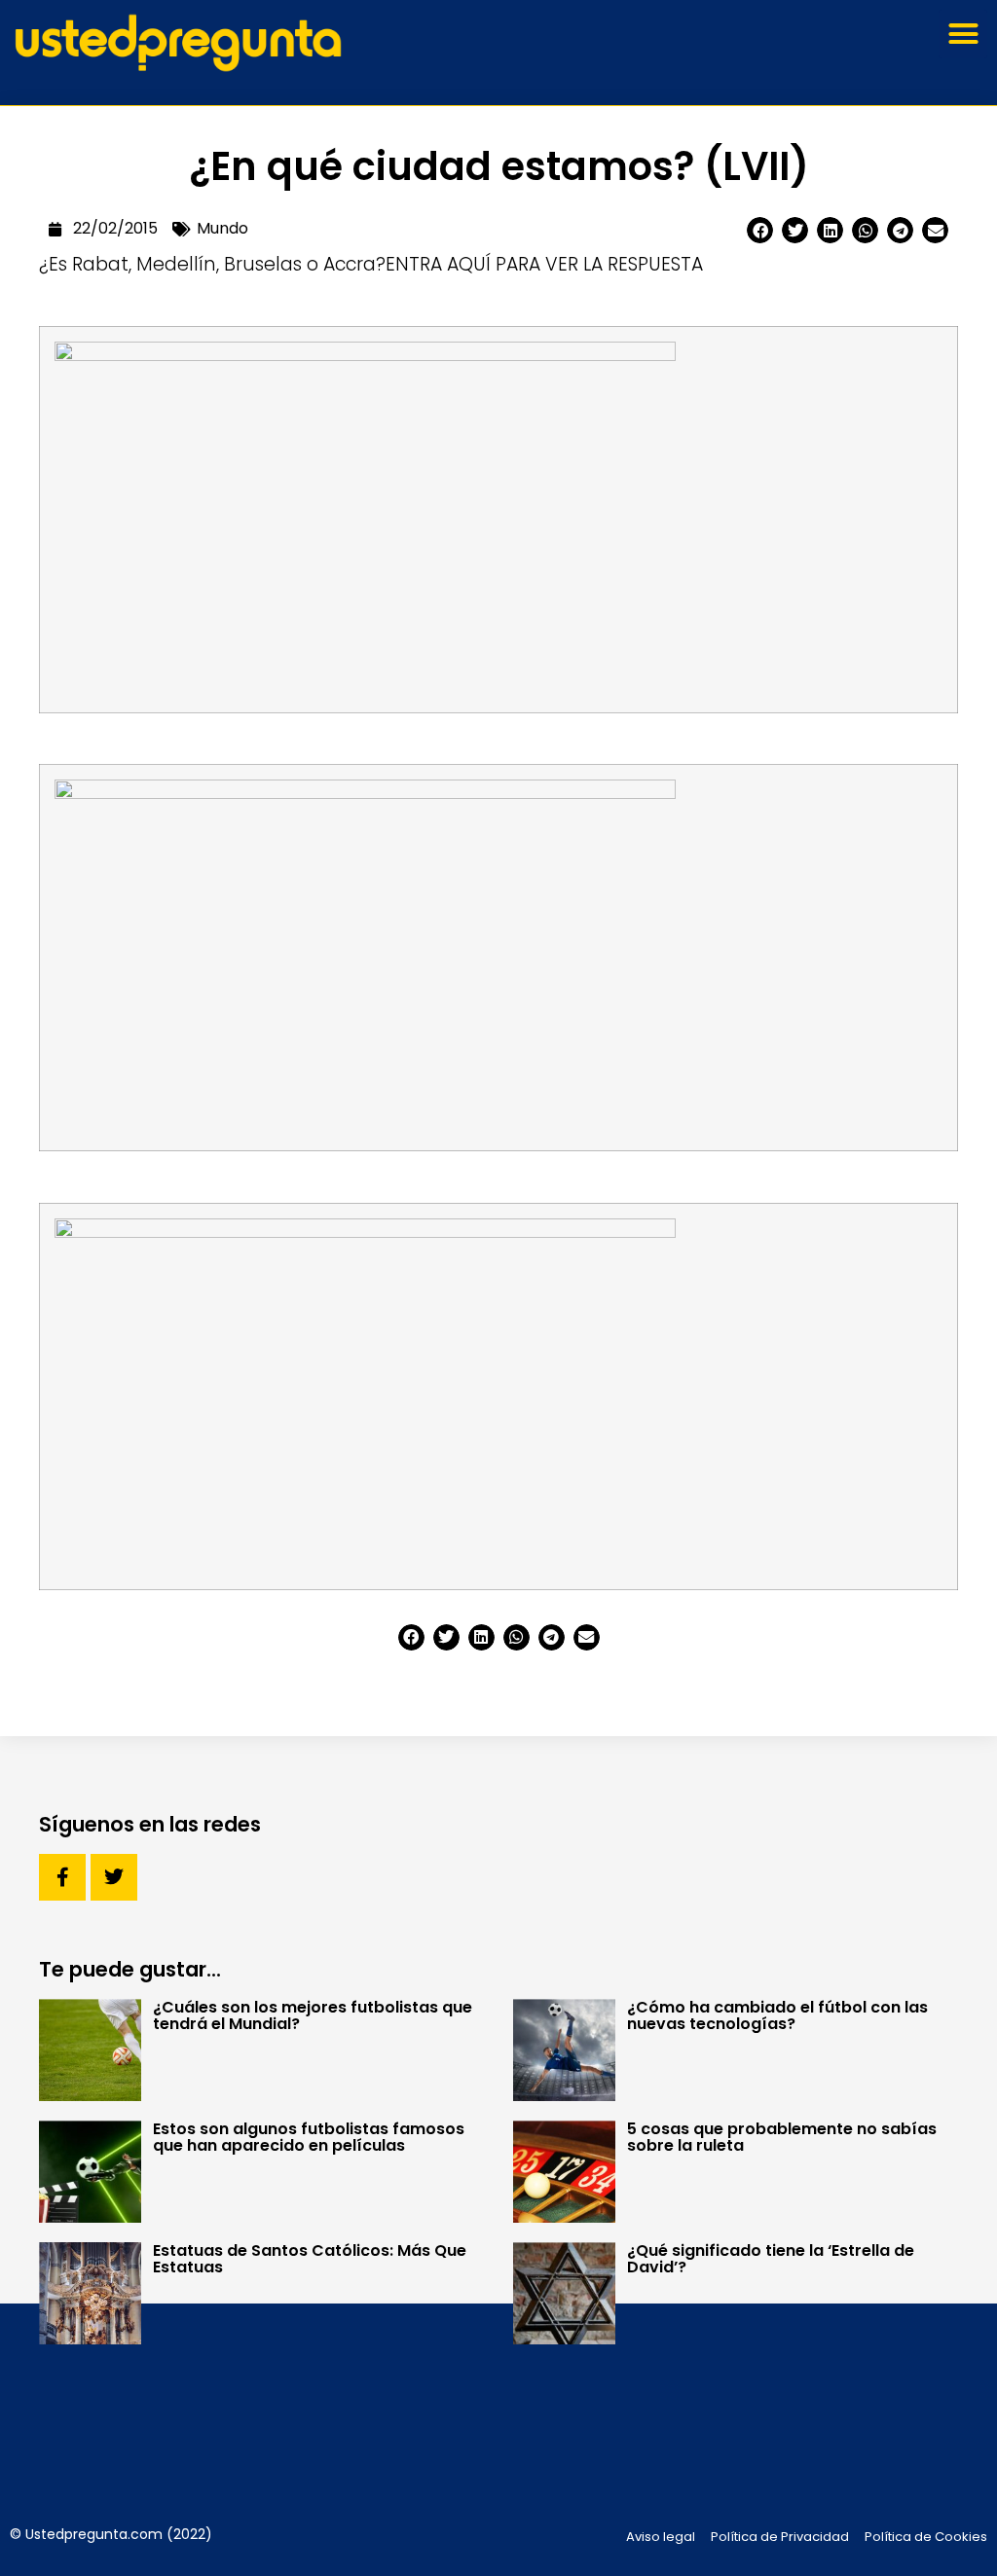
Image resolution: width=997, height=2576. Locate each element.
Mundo (222, 228)
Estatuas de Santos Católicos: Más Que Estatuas (310, 2259)
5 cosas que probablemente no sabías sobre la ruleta (782, 2137)
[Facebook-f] (62, 1877)
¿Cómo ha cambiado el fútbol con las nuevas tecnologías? (777, 2015)
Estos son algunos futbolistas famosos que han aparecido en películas (309, 2137)
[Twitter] (114, 1877)
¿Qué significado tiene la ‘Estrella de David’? (771, 2259)
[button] (963, 34)
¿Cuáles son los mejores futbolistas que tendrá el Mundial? (313, 2015)
